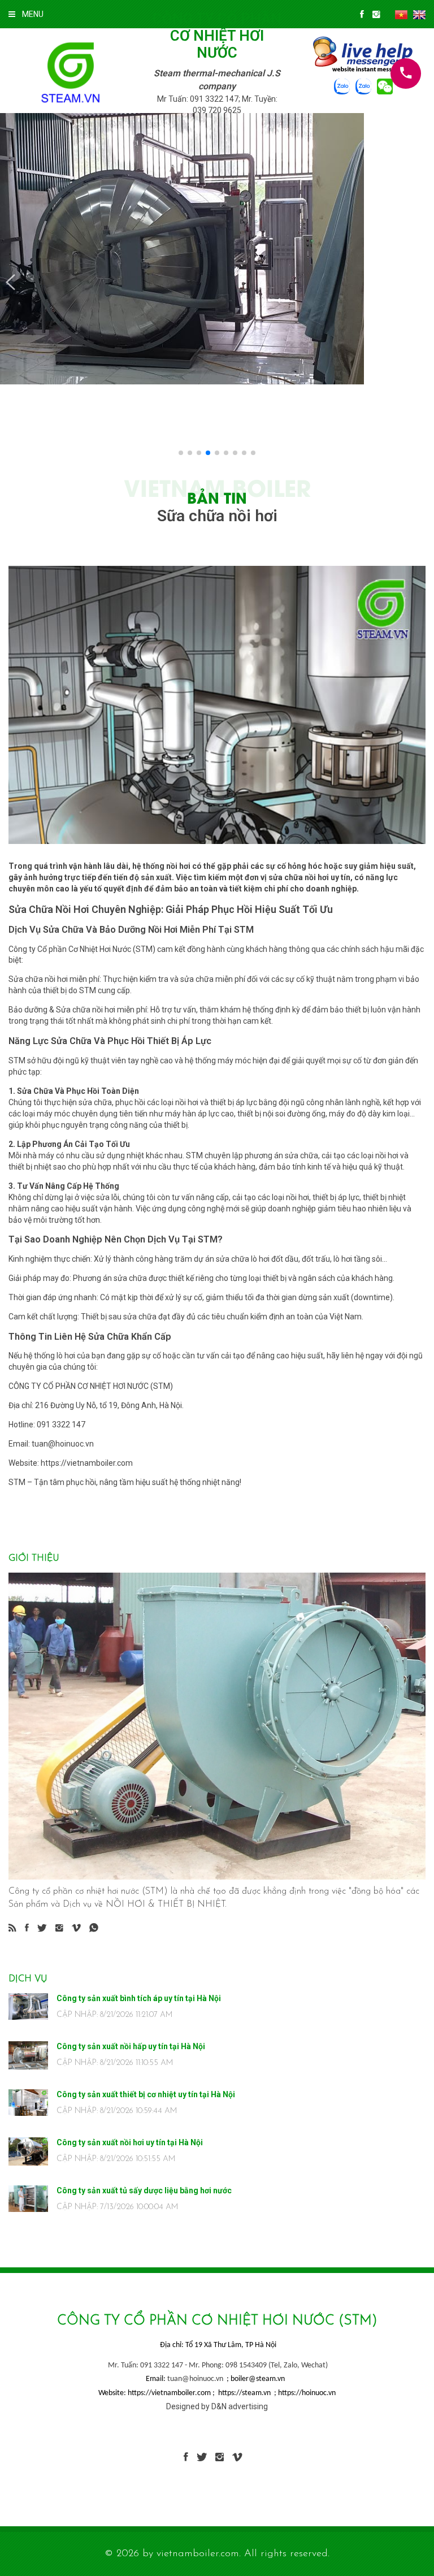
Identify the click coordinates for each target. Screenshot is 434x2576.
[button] (10, 283)
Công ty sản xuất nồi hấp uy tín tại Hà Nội (131, 2046)
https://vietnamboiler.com (87, 1463)
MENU (33, 14)
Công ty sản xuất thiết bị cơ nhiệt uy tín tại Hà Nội (146, 2094)
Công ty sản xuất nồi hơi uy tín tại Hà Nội (130, 2142)
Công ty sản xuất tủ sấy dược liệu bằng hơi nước (144, 2190)
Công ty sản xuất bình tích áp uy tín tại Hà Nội (139, 1998)
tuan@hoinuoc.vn (195, 2379)
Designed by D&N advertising (217, 2406)
